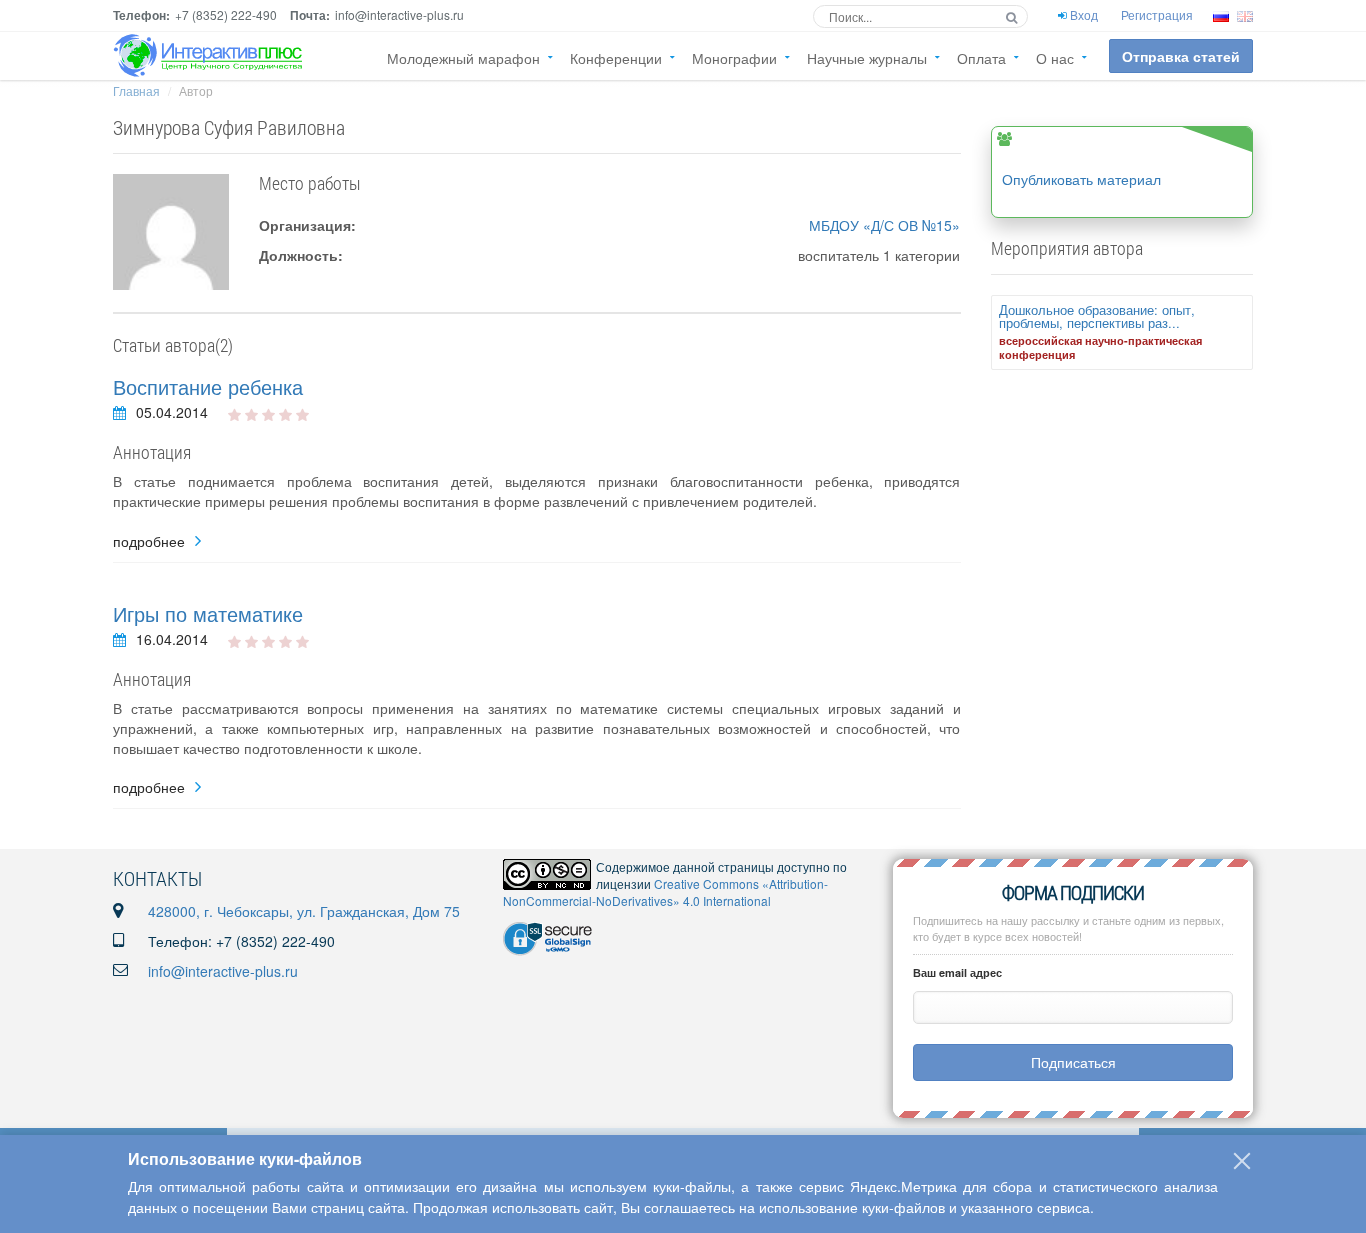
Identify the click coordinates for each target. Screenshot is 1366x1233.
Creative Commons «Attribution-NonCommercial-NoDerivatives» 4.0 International (665, 892)
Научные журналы (867, 58)
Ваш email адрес (957, 972)
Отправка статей (1181, 56)
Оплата (981, 58)
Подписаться (1073, 1062)
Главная (136, 90)
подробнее (149, 541)
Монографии (734, 58)
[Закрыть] (1242, 1161)
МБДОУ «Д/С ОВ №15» (884, 225)
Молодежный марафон (463, 58)
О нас (1055, 58)
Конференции (616, 58)
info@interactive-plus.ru (223, 971)
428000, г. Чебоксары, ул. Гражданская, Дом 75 (304, 911)
